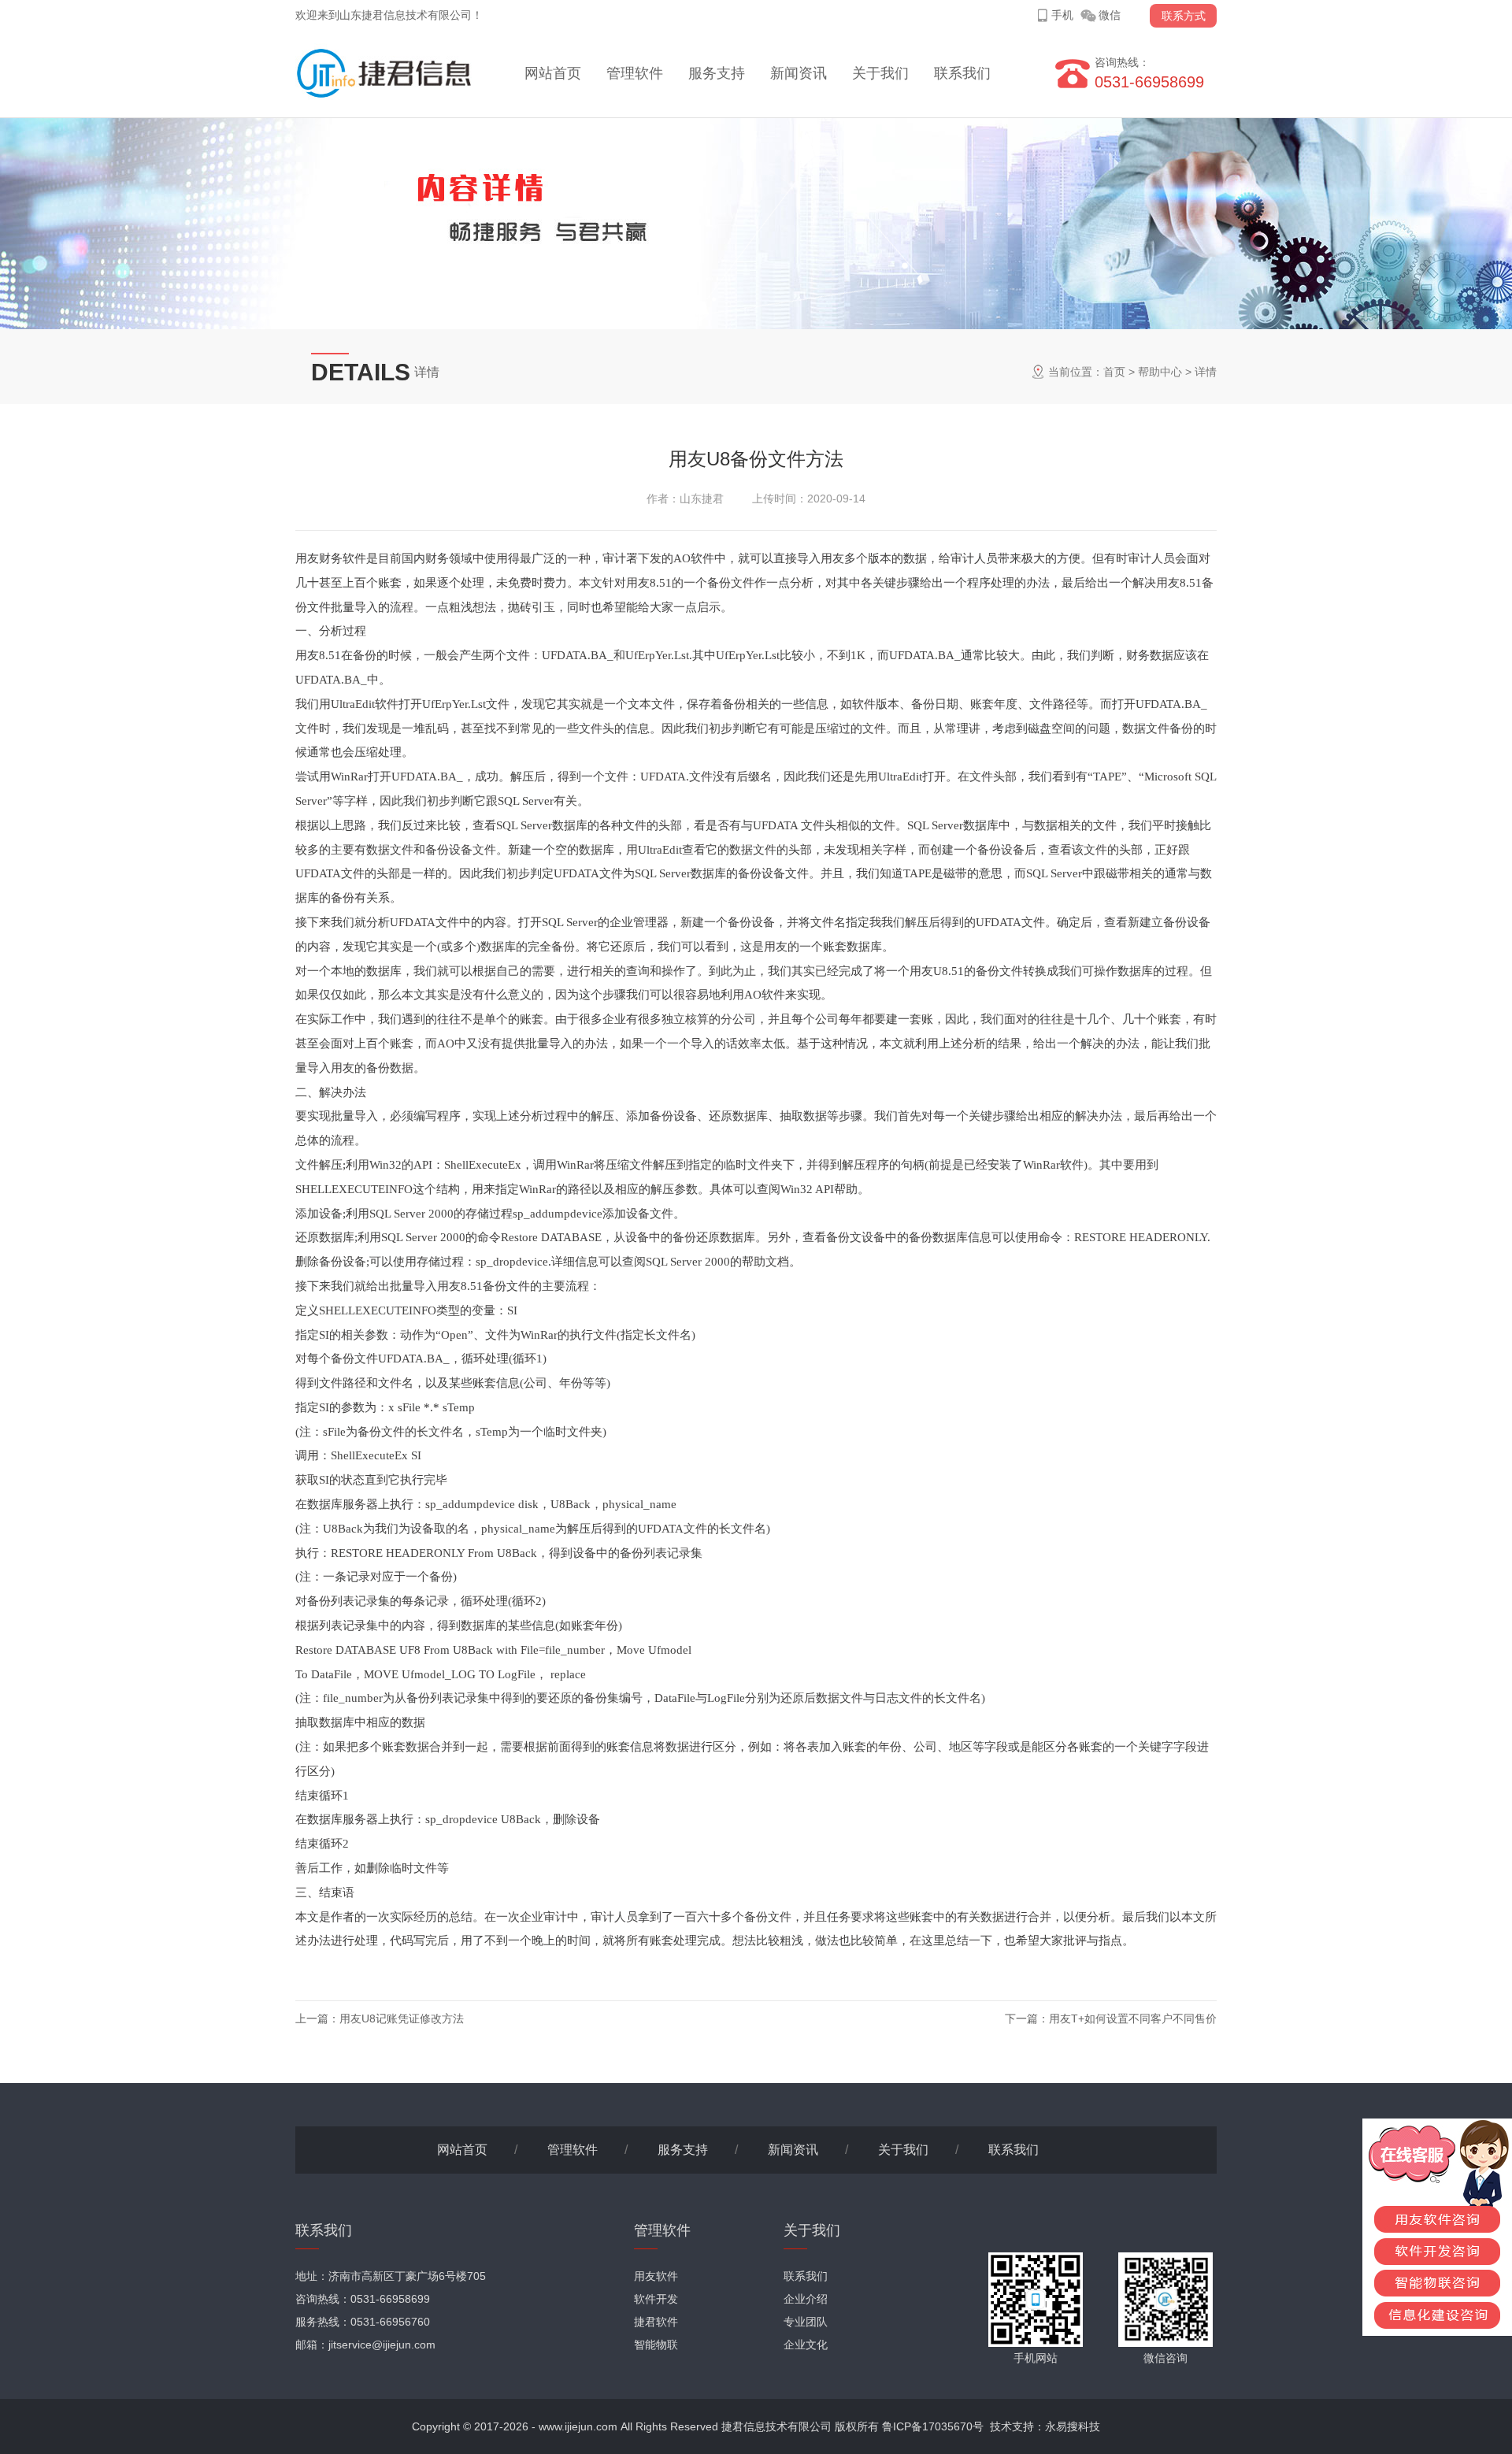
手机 (1062, 15)
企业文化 (806, 2345)
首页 (1114, 372)
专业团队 (806, 2322)
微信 (1110, 15)
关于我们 (880, 73)
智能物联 (656, 2345)
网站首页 (553, 73)
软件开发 (656, 2299)
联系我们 (962, 73)
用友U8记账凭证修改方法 (402, 2018)
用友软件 (656, 2276)
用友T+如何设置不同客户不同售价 (1133, 2018)
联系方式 (1184, 16)
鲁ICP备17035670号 (933, 2426)
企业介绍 (806, 2299)
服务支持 (717, 73)
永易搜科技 (1073, 2426)
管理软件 (635, 73)
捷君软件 (656, 2322)
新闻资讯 (799, 73)
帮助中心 (1160, 372)
